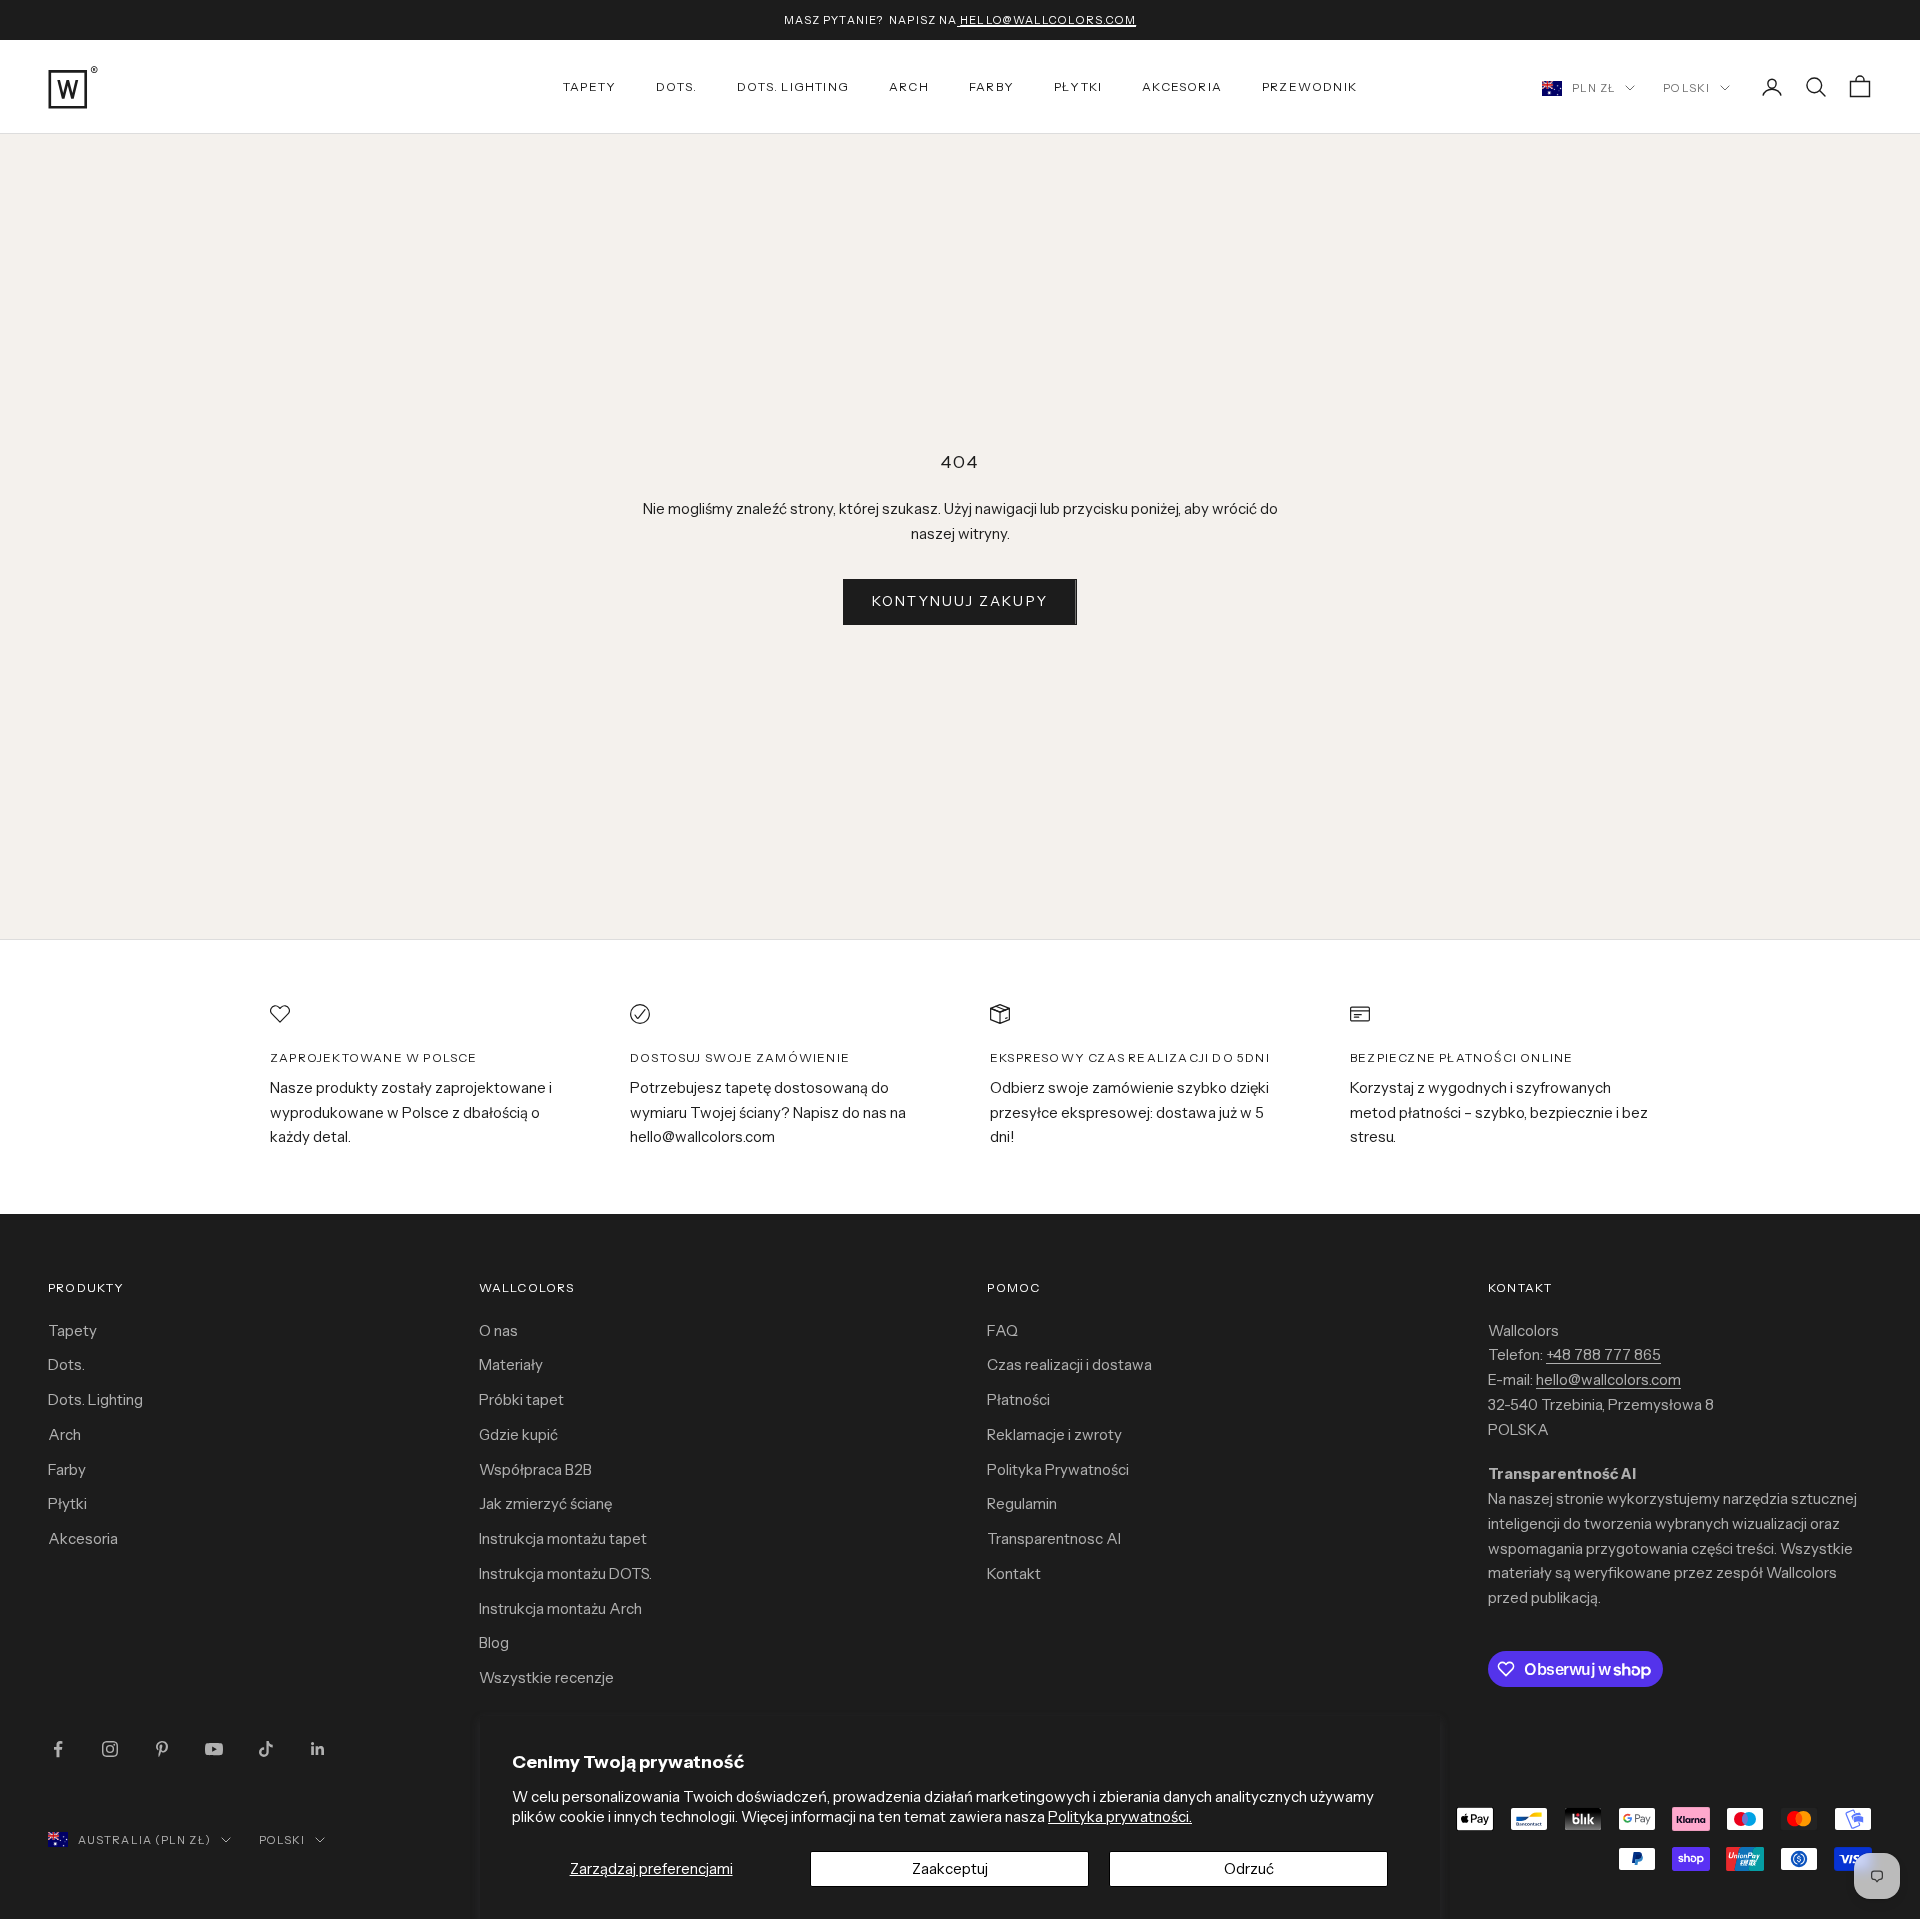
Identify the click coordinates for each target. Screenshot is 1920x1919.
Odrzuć (1249, 1868)
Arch (909, 86)
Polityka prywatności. (1120, 1816)
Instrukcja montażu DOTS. (565, 1573)
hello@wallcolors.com (1608, 1379)
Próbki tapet (521, 1399)
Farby (991, 86)
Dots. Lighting (95, 1399)
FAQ (1002, 1330)
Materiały (511, 1364)
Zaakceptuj (950, 1868)
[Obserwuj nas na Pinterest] (162, 1749)
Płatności (1018, 1399)
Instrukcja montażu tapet (563, 1538)
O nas (498, 1330)
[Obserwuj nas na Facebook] (58, 1749)
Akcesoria (1182, 86)
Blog (494, 1642)
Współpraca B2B (535, 1469)
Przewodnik (1309, 86)
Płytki (1078, 86)
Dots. (676, 86)
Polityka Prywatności (1058, 1469)
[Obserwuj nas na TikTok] (266, 1749)
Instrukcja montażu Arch (560, 1608)
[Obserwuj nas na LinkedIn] (318, 1749)
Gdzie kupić (518, 1434)
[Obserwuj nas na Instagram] (110, 1749)
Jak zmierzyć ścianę (545, 1503)
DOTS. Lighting (793, 86)
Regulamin (1022, 1503)
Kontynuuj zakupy (960, 601)
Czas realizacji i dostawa (1069, 1364)
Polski (1686, 88)
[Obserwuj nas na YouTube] (214, 1749)
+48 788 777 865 (1603, 1354)
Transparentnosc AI (1054, 1538)
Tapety (589, 86)
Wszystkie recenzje (546, 1677)
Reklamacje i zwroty (1054, 1434)
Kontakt (1014, 1573)
